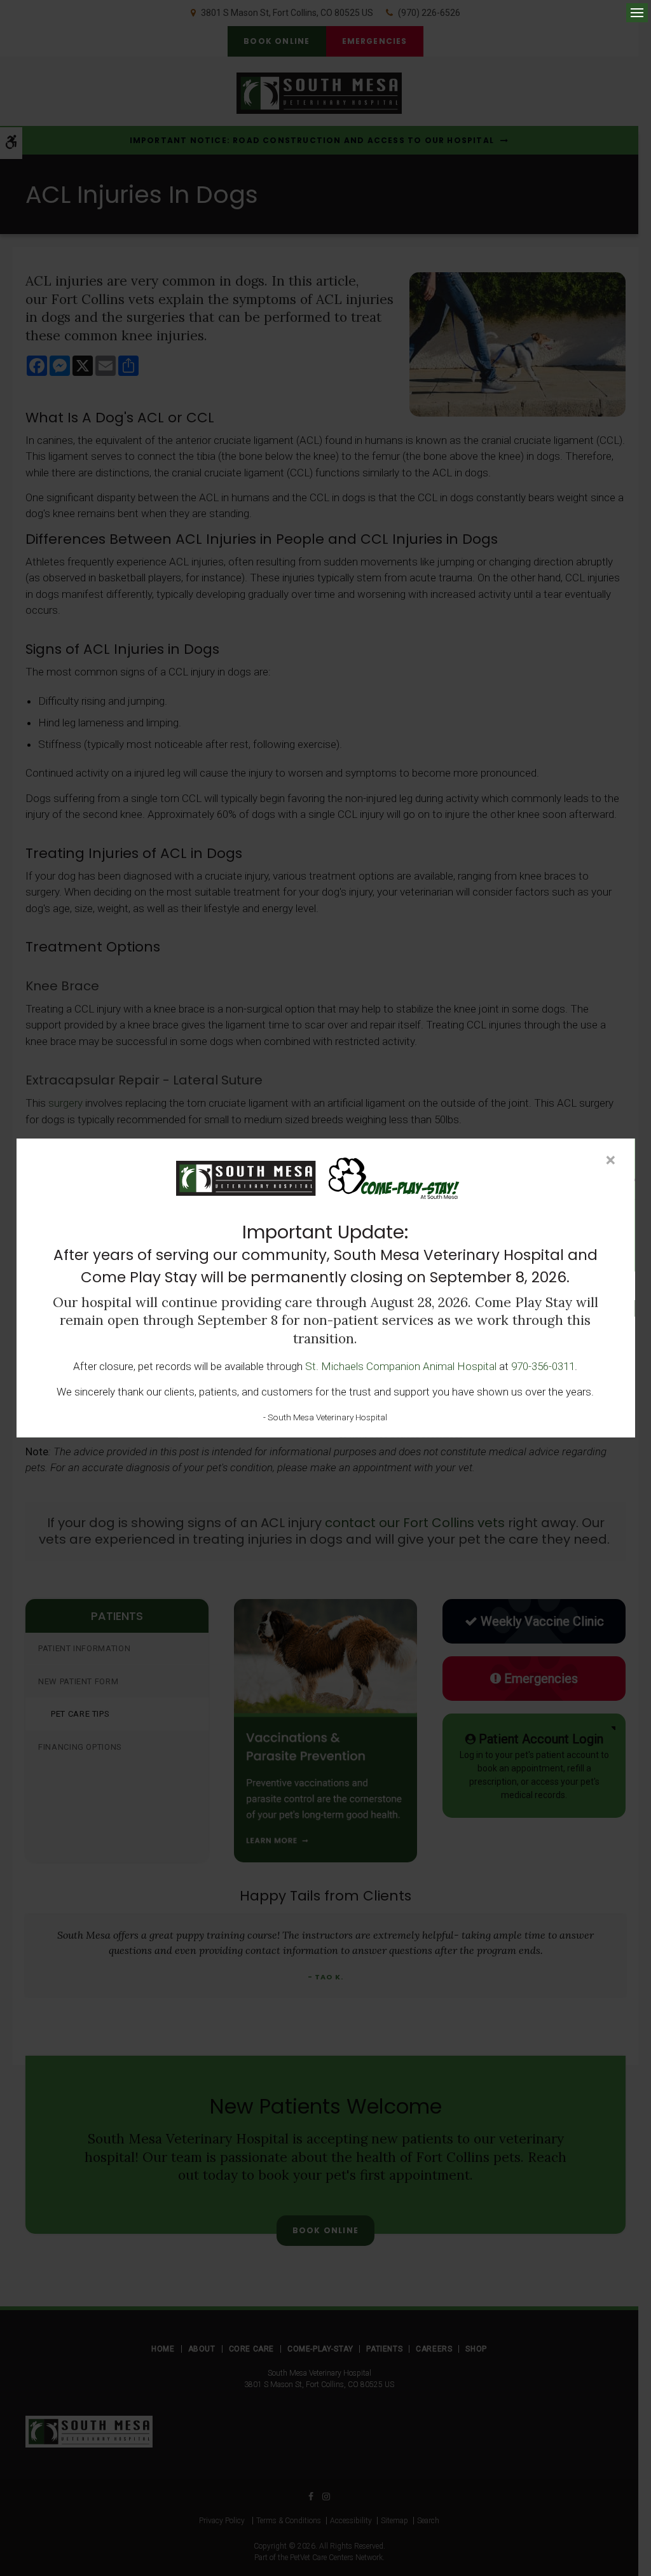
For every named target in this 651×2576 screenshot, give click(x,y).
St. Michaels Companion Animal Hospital (401, 1366)
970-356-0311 (543, 1366)
